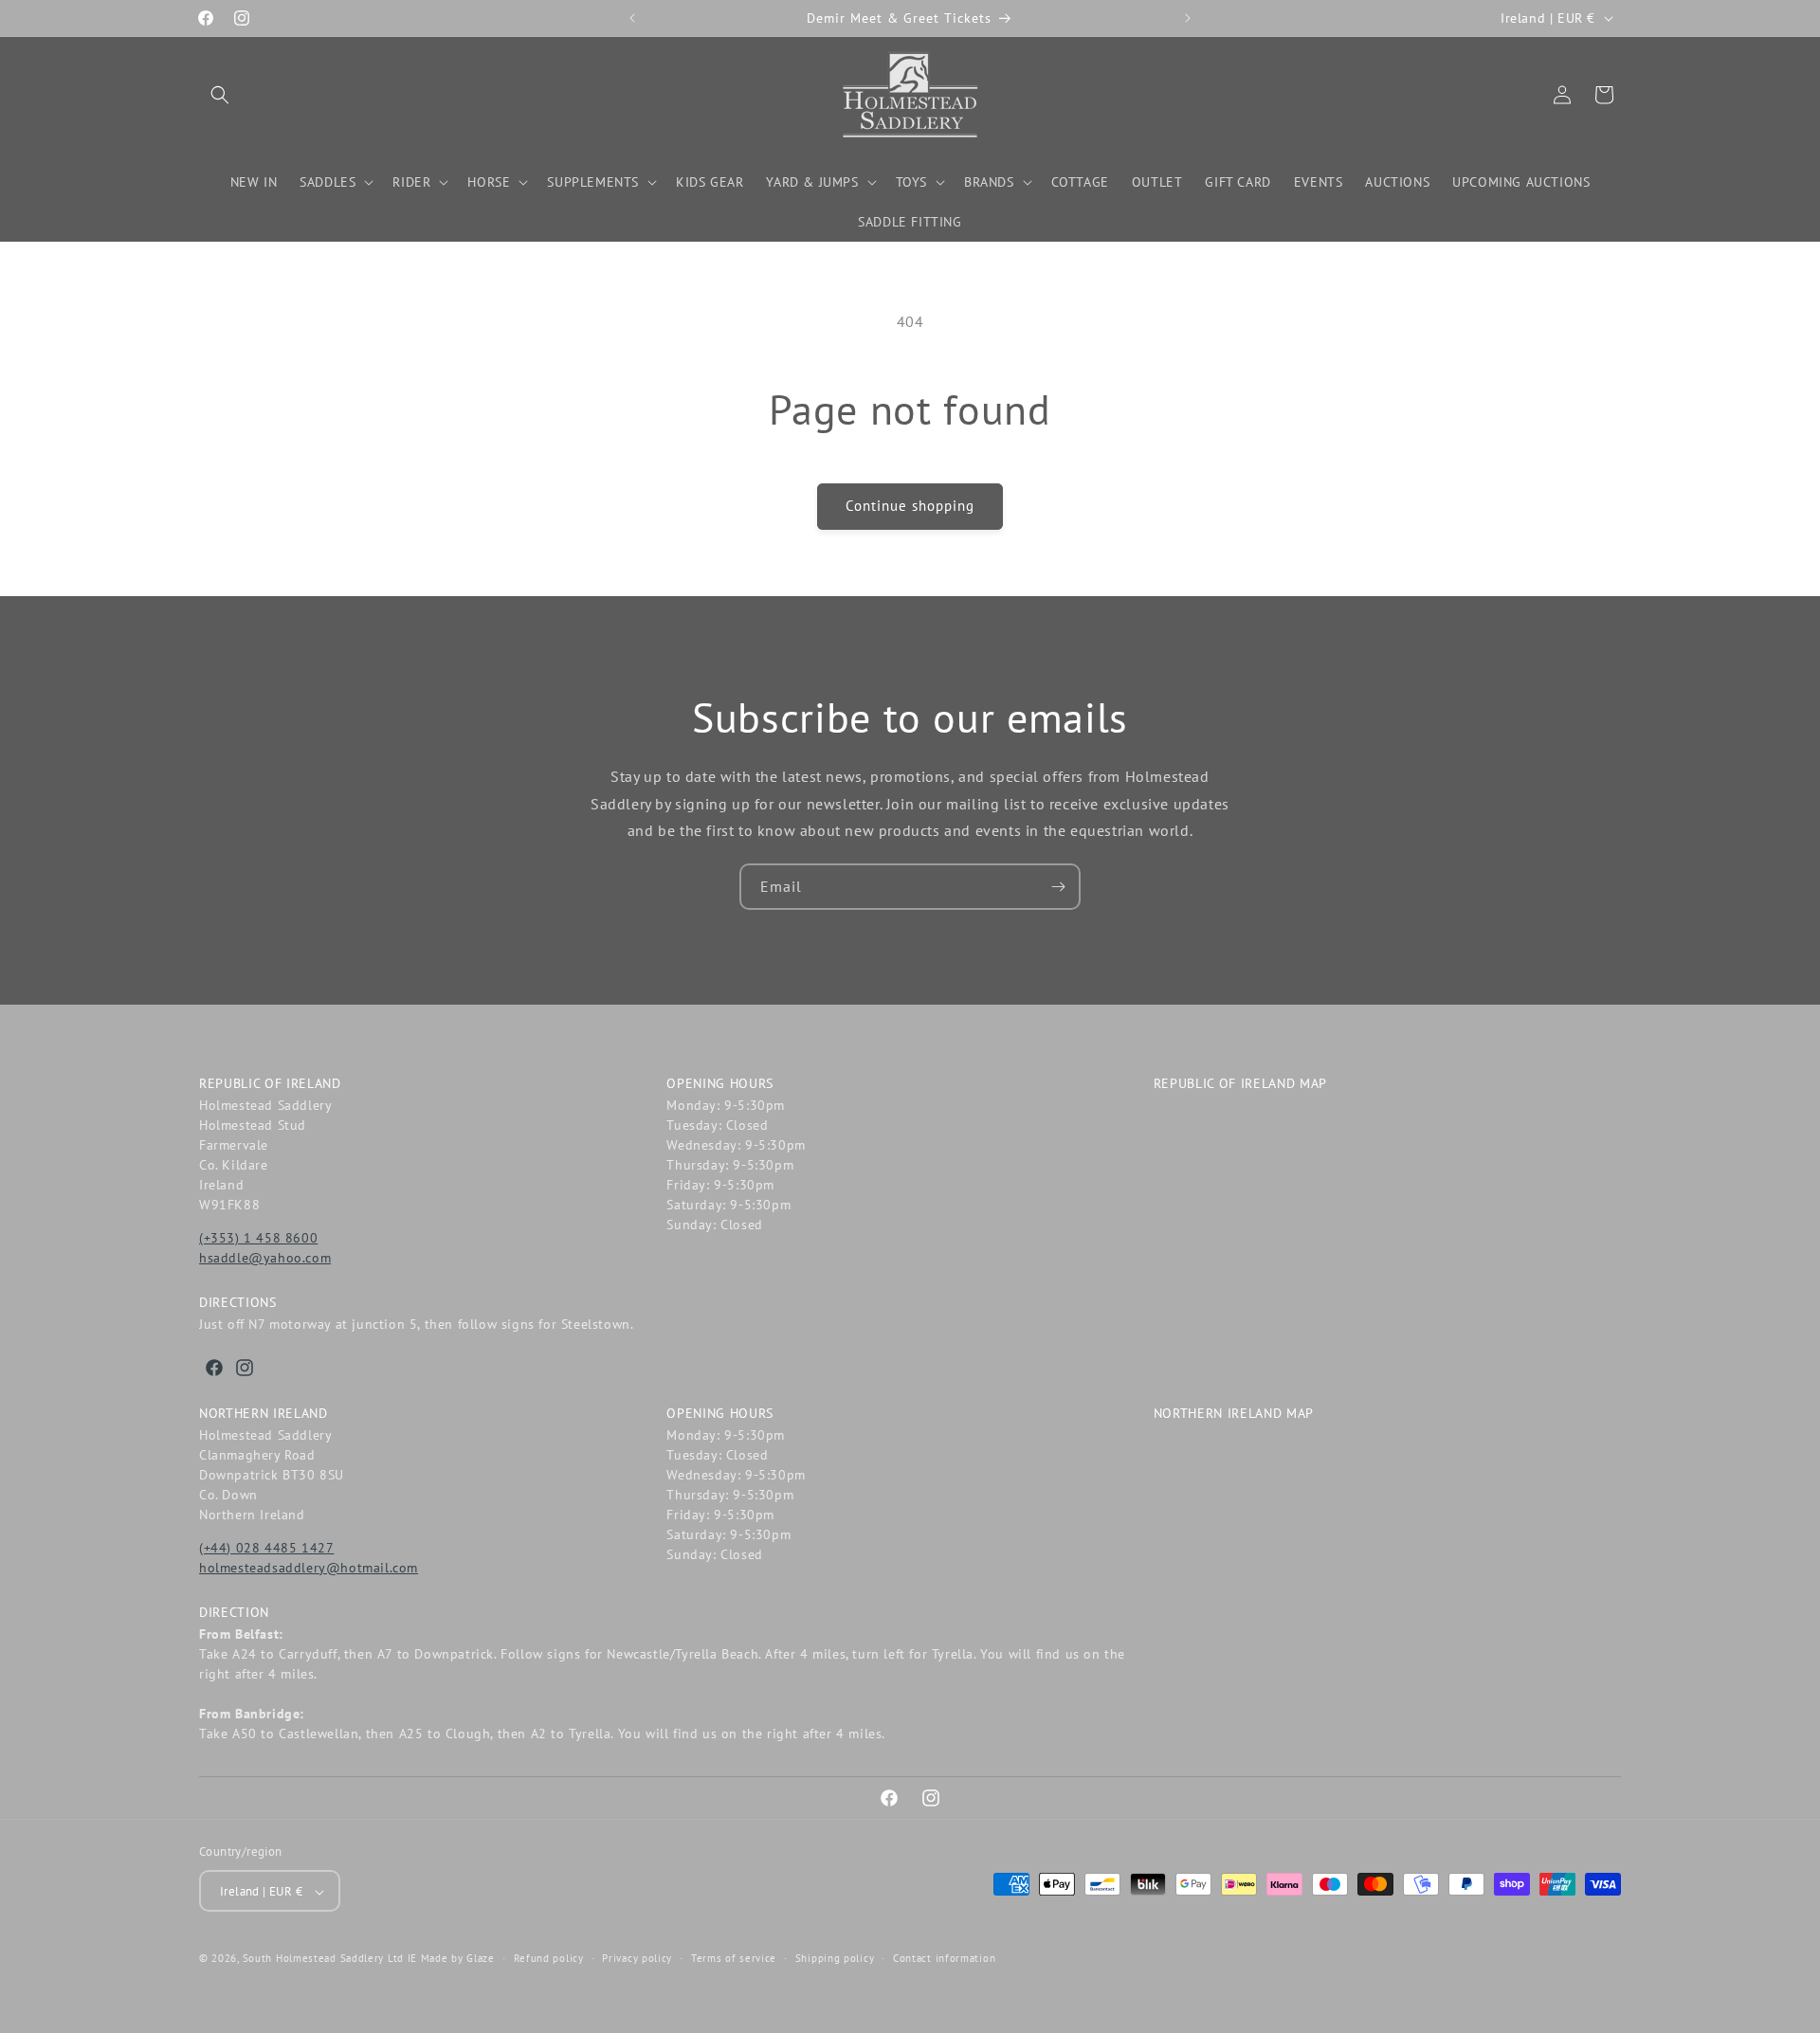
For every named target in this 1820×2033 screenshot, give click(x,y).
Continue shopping (910, 506)
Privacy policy (637, 1958)
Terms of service (734, 1958)
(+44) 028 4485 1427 (266, 1548)
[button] (220, 95)
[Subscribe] (1058, 887)
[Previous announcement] (632, 18)
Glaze (481, 1959)
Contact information (944, 1958)
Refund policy (549, 1958)
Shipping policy (835, 1958)
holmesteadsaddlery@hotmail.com (309, 1568)
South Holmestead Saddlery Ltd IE (330, 1959)
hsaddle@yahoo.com (265, 1258)
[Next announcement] (1188, 18)
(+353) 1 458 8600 (258, 1238)
